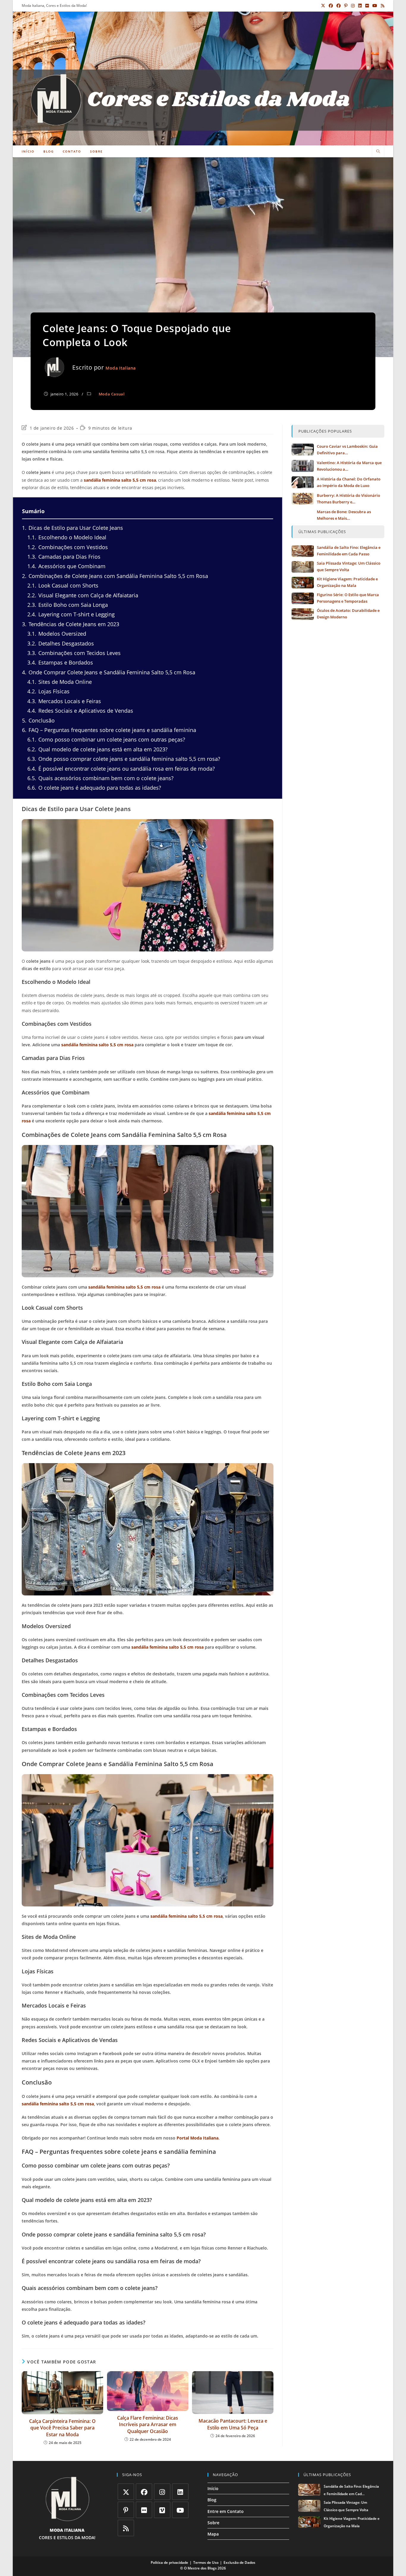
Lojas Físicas (48, 691)
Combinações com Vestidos (68, 547)
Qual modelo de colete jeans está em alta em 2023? (97, 749)
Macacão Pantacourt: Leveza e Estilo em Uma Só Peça (233, 2424)
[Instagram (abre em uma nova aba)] (353, 6)
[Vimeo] (162, 2510)
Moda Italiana (121, 368)
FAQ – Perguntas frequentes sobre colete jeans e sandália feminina (109, 730)
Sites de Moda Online (60, 682)
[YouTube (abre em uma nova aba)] (375, 6)
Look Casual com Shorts (63, 585)
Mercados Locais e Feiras (64, 701)
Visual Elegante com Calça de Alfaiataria (83, 595)
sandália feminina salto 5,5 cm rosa (120, 480)
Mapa (213, 2534)
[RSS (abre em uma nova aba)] (382, 6)
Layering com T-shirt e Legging (71, 614)
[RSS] (126, 2528)
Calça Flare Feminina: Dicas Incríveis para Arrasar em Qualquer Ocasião (148, 2425)
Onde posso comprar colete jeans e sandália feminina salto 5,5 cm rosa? (124, 759)
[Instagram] (162, 2492)
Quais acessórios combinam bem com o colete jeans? (100, 778)
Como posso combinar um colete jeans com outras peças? (106, 739)
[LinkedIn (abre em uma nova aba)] (360, 6)
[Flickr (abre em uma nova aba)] (367, 6)
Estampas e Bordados (60, 662)
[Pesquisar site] (378, 152)
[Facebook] (144, 2492)
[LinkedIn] (180, 2492)
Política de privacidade (169, 2562)
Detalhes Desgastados (61, 643)
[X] (126, 2492)
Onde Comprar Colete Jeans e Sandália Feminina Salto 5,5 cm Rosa (109, 672)
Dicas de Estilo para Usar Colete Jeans (73, 528)
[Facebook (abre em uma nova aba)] (331, 6)
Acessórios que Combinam (66, 566)
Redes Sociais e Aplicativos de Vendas (80, 711)
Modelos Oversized (57, 634)
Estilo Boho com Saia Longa (68, 605)
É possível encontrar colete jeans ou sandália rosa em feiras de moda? (121, 769)
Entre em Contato (226, 2511)
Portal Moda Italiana (198, 2138)
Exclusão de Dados (239, 2562)
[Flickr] (144, 2510)
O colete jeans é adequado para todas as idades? (94, 788)
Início (213, 2488)
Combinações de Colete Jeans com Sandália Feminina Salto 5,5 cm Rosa (115, 576)
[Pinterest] (126, 2510)
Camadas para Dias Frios (64, 557)
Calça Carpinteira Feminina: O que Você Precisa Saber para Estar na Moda (62, 2428)
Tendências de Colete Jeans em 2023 (71, 624)
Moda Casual (112, 394)
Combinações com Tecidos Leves (74, 653)
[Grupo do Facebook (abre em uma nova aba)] (339, 6)
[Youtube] (180, 2510)
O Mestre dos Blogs (200, 2568)
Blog (212, 2500)
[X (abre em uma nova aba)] (323, 6)
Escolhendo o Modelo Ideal (67, 537)
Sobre (213, 2523)
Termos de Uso (206, 2562)
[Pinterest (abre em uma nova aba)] (346, 6)
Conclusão (38, 720)
